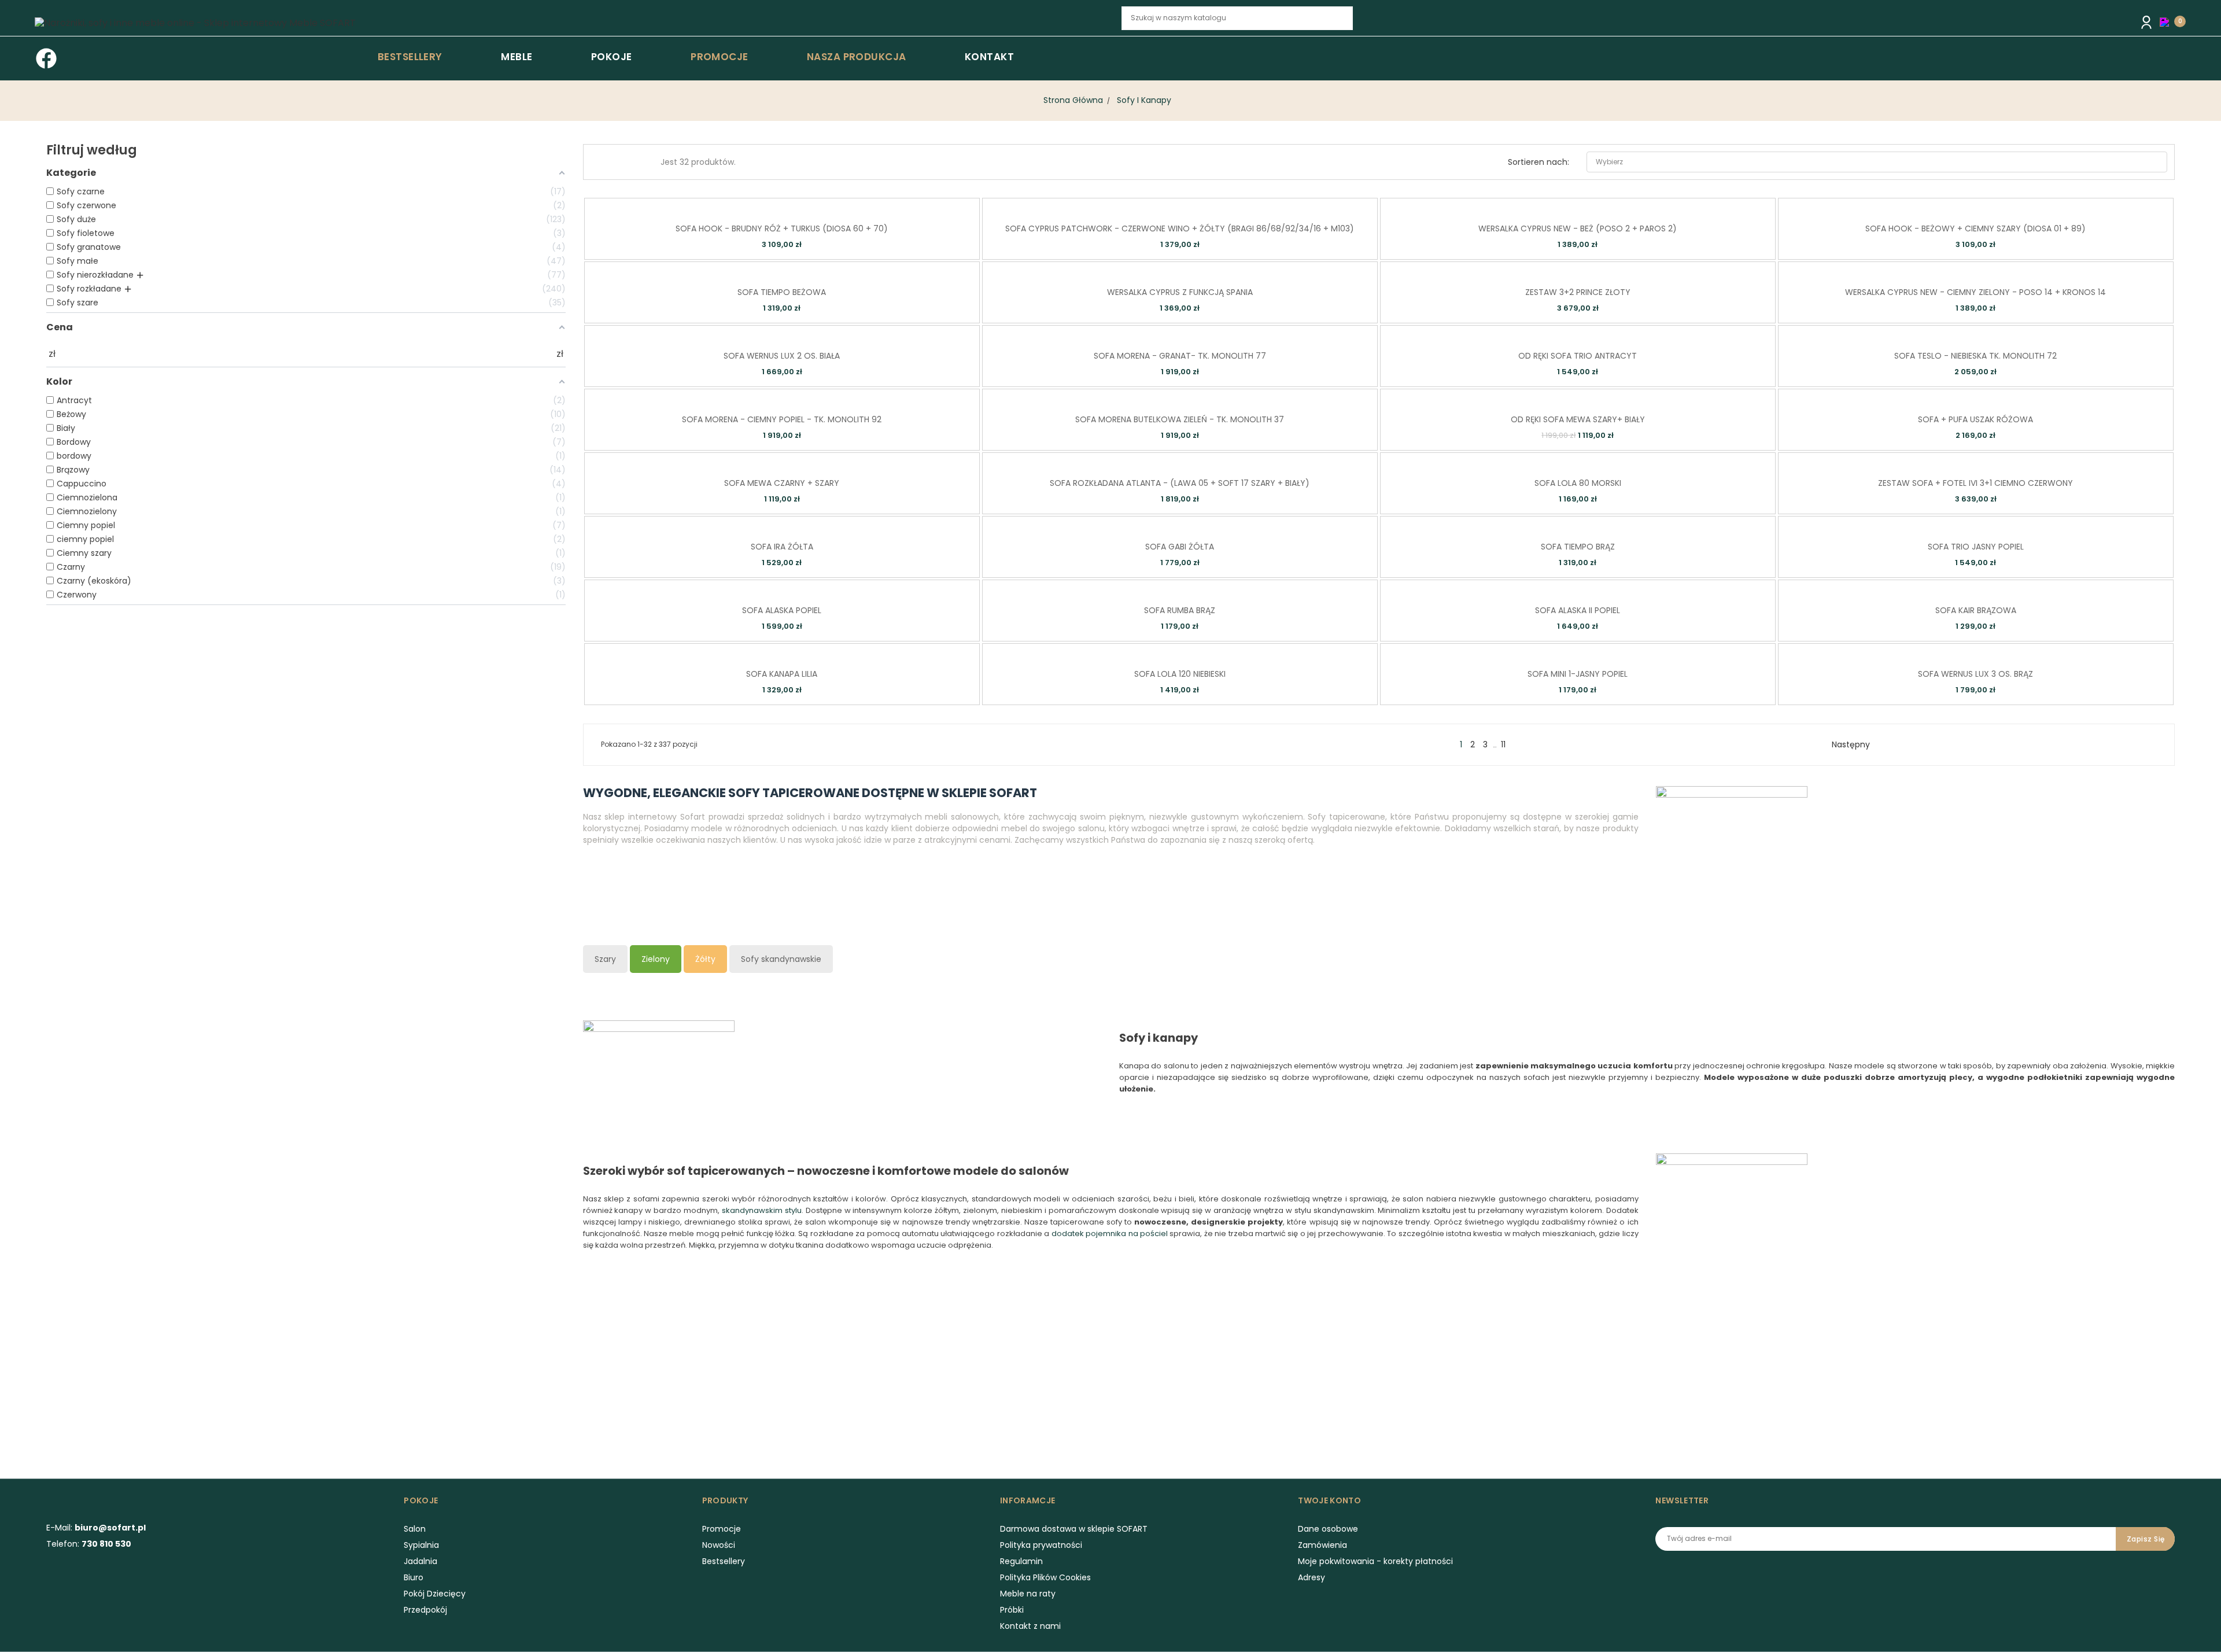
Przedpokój (425, 1610)
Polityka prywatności (1041, 1545)
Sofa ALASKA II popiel (1578, 610)
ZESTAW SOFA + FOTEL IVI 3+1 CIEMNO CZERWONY (1975, 483)
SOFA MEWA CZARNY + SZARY (782, 483)
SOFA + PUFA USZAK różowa (1975, 419)
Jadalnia (420, 1561)
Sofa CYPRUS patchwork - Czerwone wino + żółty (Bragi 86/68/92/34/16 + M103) (1180, 228)
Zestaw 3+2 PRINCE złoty (1578, 292)
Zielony (656, 959)
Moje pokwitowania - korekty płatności (1375, 1561)
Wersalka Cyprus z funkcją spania (1180, 292)
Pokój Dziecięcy (435, 1594)
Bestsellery (724, 1561)
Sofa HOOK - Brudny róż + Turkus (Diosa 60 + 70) (782, 228)
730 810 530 (106, 1544)
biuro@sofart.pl (110, 1528)
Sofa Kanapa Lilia (782, 674)
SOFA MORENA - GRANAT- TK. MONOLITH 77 (1180, 356)
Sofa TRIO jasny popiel (1976, 547)
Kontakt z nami (1030, 1626)
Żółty (705, 959)
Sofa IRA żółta (782, 547)
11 (1503, 744)
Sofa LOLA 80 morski (1578, 483)
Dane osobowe (1328, 1529)
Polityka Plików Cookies (1045, 1577)
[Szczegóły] (798, 206)
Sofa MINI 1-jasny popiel (1578, 674)
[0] (2167, 21)
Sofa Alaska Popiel (782, 610)
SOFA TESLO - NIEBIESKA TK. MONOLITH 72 (1975, 356)
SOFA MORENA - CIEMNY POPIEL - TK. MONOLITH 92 (782, 419)
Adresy (1311, 1577)
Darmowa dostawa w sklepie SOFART (1074, 1529)
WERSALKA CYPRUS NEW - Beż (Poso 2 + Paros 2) (1578, 228)
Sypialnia (421, 1545)
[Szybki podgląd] (765, 206)
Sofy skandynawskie (781, 959)
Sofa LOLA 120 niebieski (1180, 674)
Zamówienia (1322, 1545)
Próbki (1012, 1610)
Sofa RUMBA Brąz (1180, 610)
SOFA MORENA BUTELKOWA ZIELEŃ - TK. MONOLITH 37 (1180, 419)
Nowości (719, 1545)
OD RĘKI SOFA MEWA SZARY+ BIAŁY (1578, 419)
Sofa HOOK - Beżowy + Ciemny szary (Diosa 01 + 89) (1975, 228)
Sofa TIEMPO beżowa (782, 292)
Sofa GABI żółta (1180, 547)
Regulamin (1021, 1561)
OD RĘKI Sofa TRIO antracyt (1578, 356)
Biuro (414, 1577)
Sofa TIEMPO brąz (1578, 547)
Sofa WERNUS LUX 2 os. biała (782, 356)
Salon (415, 1529)
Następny (1855, 744)
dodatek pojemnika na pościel (1110, 1234)
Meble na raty (1028, 1594)
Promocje (722, 1529)
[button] (2167, 22)
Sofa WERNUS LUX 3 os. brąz (1975, 674)
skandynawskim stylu (762, 1210)
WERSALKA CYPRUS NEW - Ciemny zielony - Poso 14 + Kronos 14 (1975, 292)
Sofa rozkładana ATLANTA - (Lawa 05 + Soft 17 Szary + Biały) (1180, 483)
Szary (605, 959)
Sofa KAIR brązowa (1976, 610)
